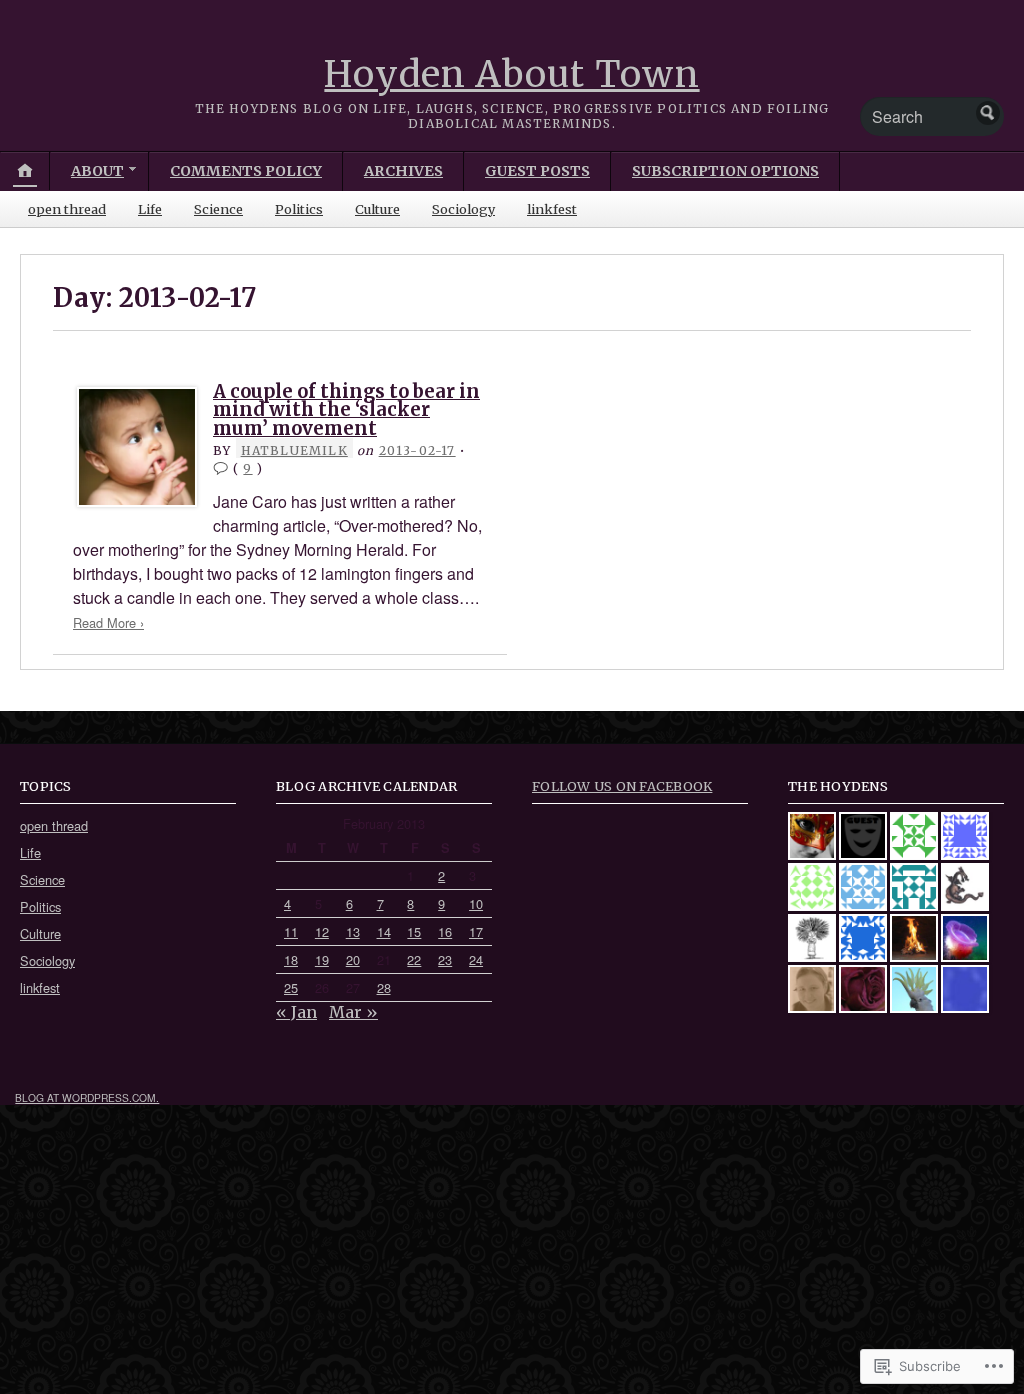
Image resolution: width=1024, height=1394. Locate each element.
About (97, 171)
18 (291, 959)
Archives (403, 171)
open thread (67, 209)
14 (384, 931)
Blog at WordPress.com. (87, 1097)
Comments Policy (246, 171)
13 (353, 931)
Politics (299, 209)
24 (476, 959)
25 (291, 987)
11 (291, 931)
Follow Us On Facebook (622, 786)
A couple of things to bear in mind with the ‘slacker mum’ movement (346, 410)
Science (218, 209)
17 (476, 931)
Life (150, 209)
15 (414, 931)
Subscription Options (725, 171)
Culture (377, 209)
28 (384, 987)
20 (353, 959)
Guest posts (537, 171)
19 (322, 959)
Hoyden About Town (511, 74)
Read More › (108, 622)
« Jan (296, 1012)
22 (414, 959)
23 (445, 959)
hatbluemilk (294, 450)
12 (322, 931)
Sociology (463, 209)
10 (476, 903)
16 (445, 931)
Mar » (353, 1012)
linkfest (552, 209)
